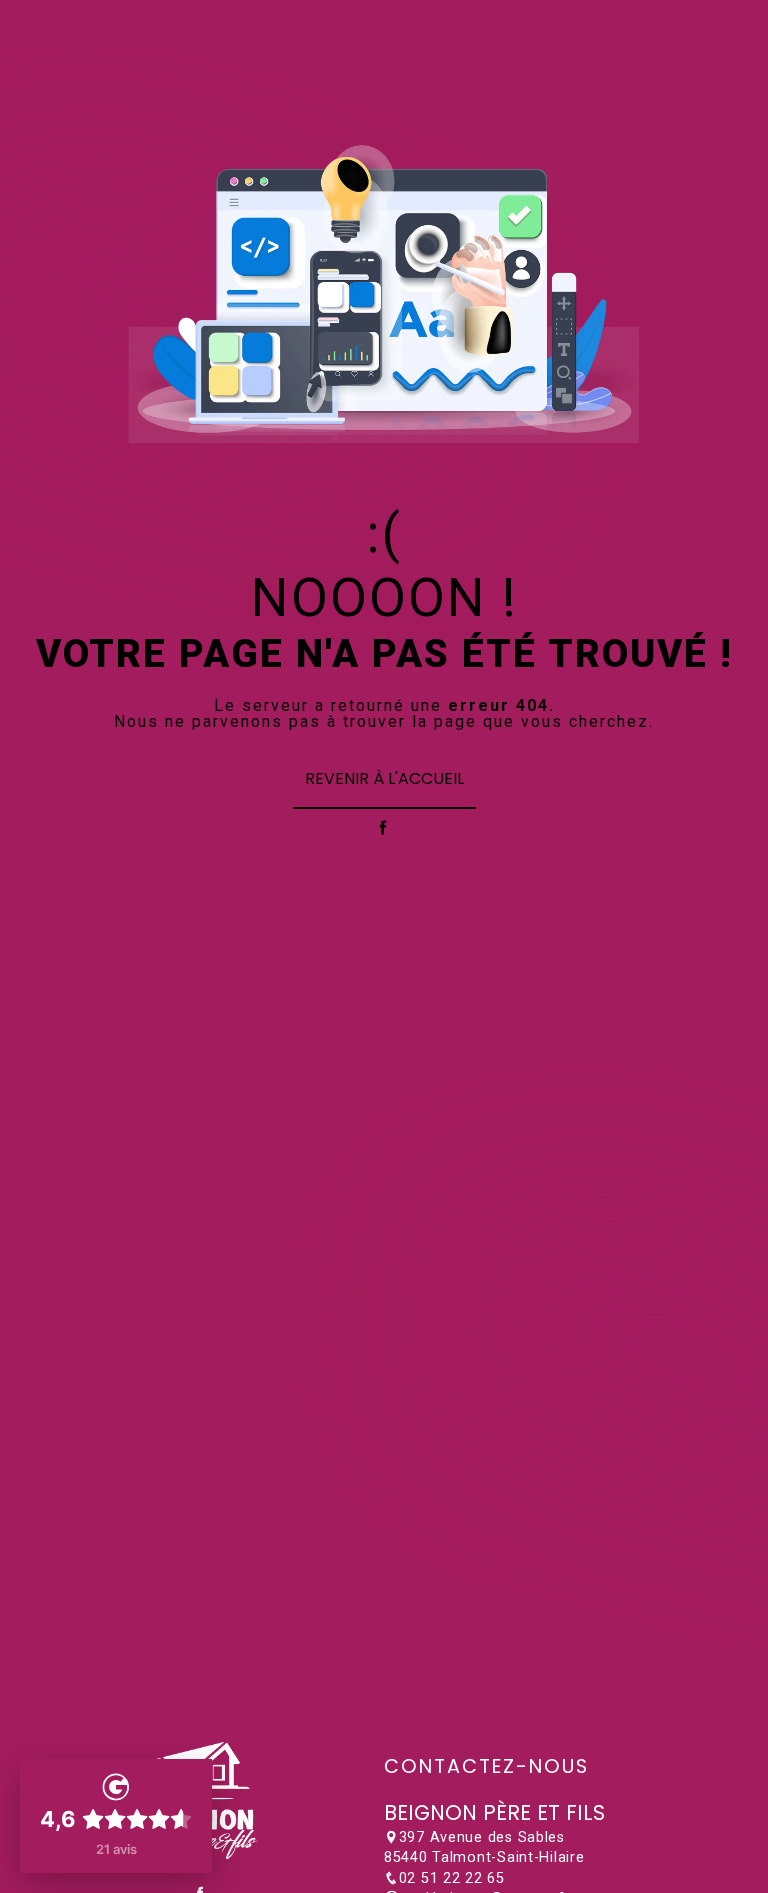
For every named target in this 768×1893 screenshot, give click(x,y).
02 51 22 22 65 (452, 1878)
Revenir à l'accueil (384, 778)
